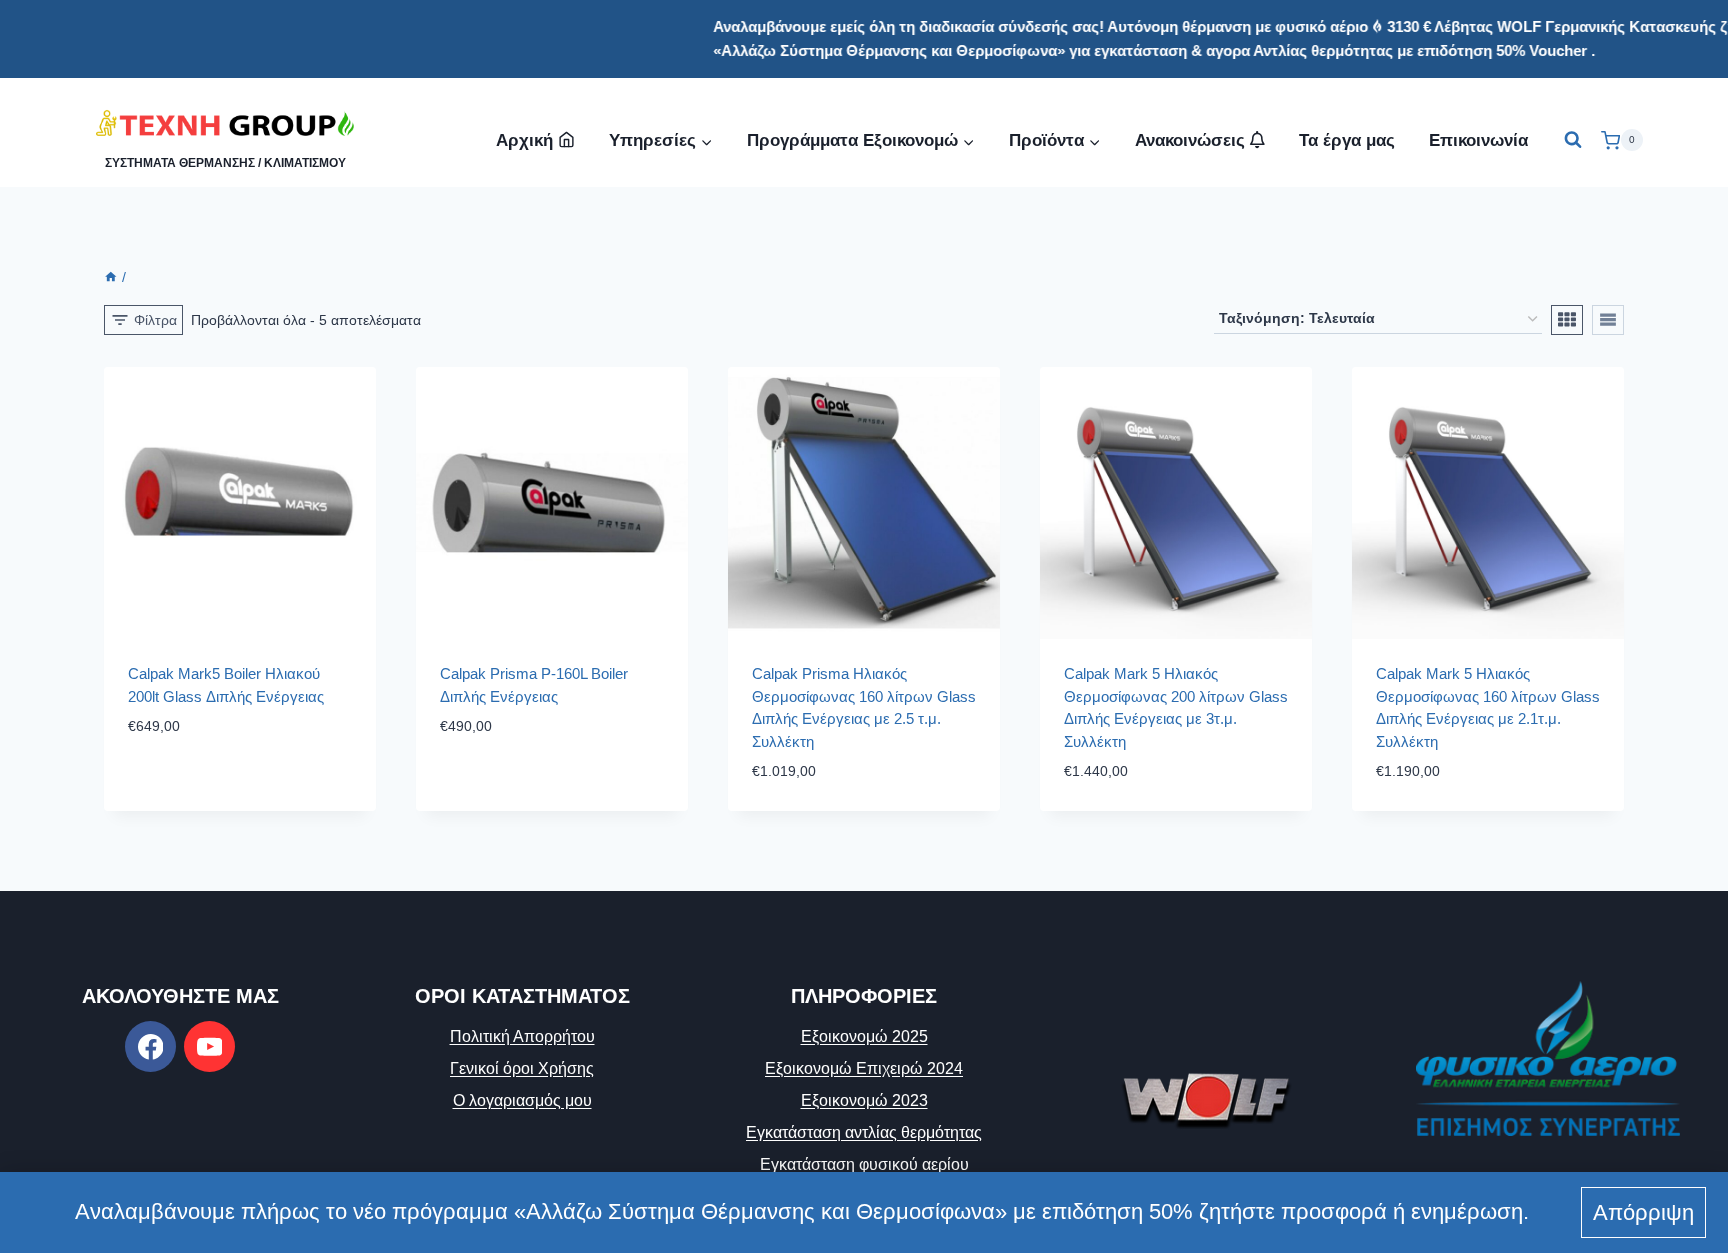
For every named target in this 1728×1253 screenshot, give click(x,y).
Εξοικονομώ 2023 (864, 1100)
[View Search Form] (1573, 140)
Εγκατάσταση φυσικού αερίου (864, 1164)
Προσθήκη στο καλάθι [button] (212, 786)
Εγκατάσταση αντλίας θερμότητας (864, 1132)
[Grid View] (1567, 320)
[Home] (111, 277)
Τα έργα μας (1347, 140)
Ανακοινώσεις (1192, 140)
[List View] (1608, 320)
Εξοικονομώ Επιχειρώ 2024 (864, 1068)
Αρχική (524, 140)
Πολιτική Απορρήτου (522, 1036)
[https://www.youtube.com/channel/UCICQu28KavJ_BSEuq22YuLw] (209, 1046)
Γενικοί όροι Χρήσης (522, 1068)
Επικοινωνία (1478, 140)
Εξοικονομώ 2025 (864, 1036)
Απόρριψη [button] (1643, 1212)
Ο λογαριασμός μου (522, 1100)
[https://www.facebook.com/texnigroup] (150, 1046)
